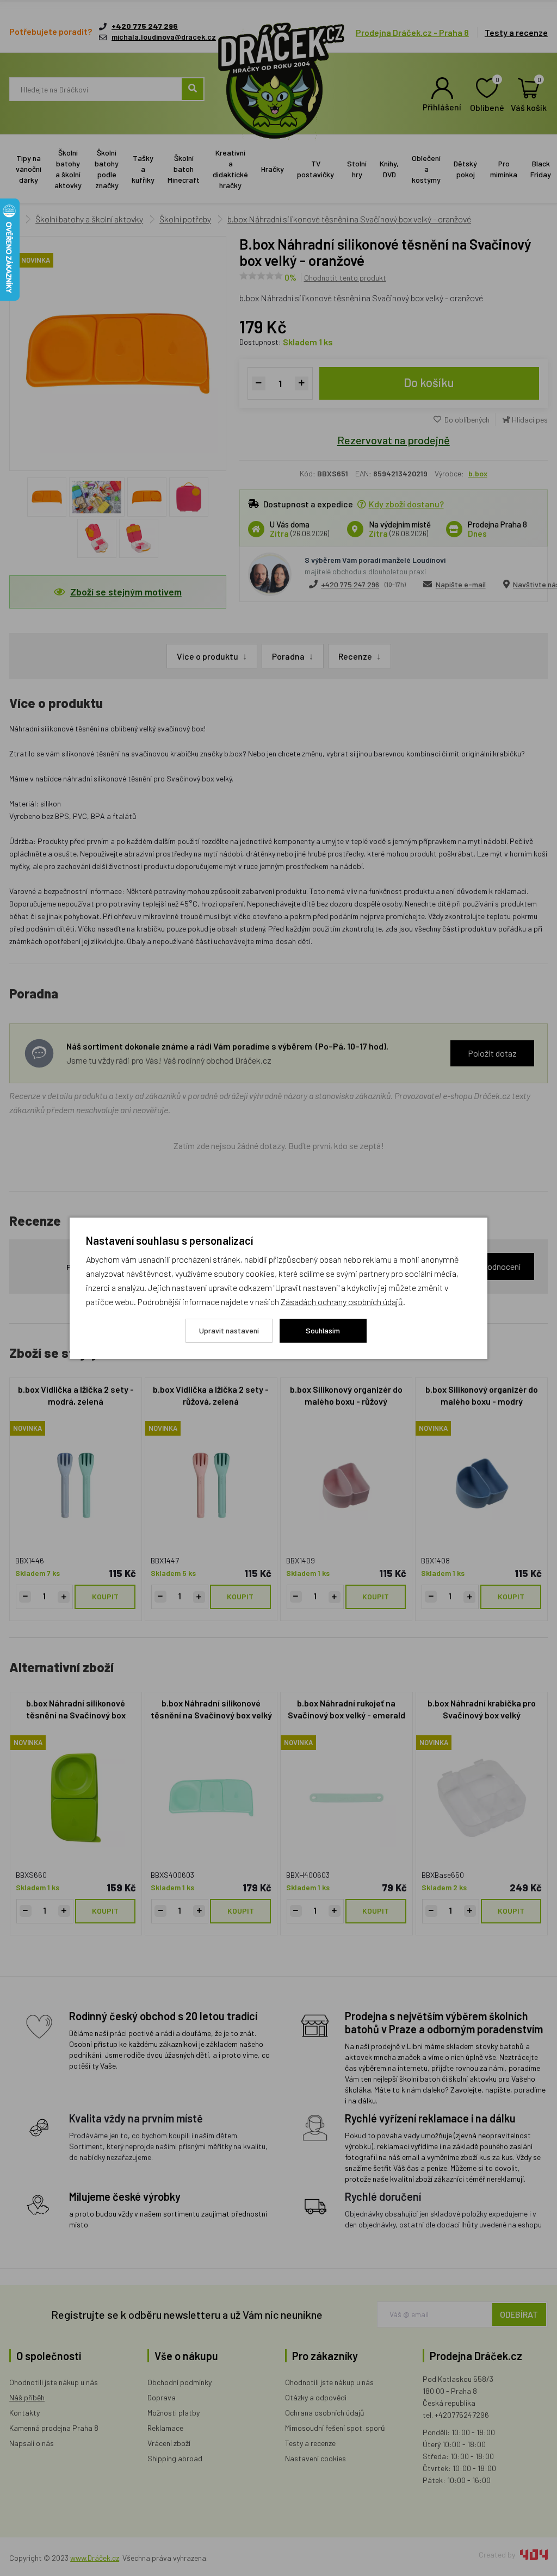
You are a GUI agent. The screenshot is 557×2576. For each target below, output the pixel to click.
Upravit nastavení (229, 1330)
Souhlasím (323, 1330)
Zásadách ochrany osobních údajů (342, 1302)
